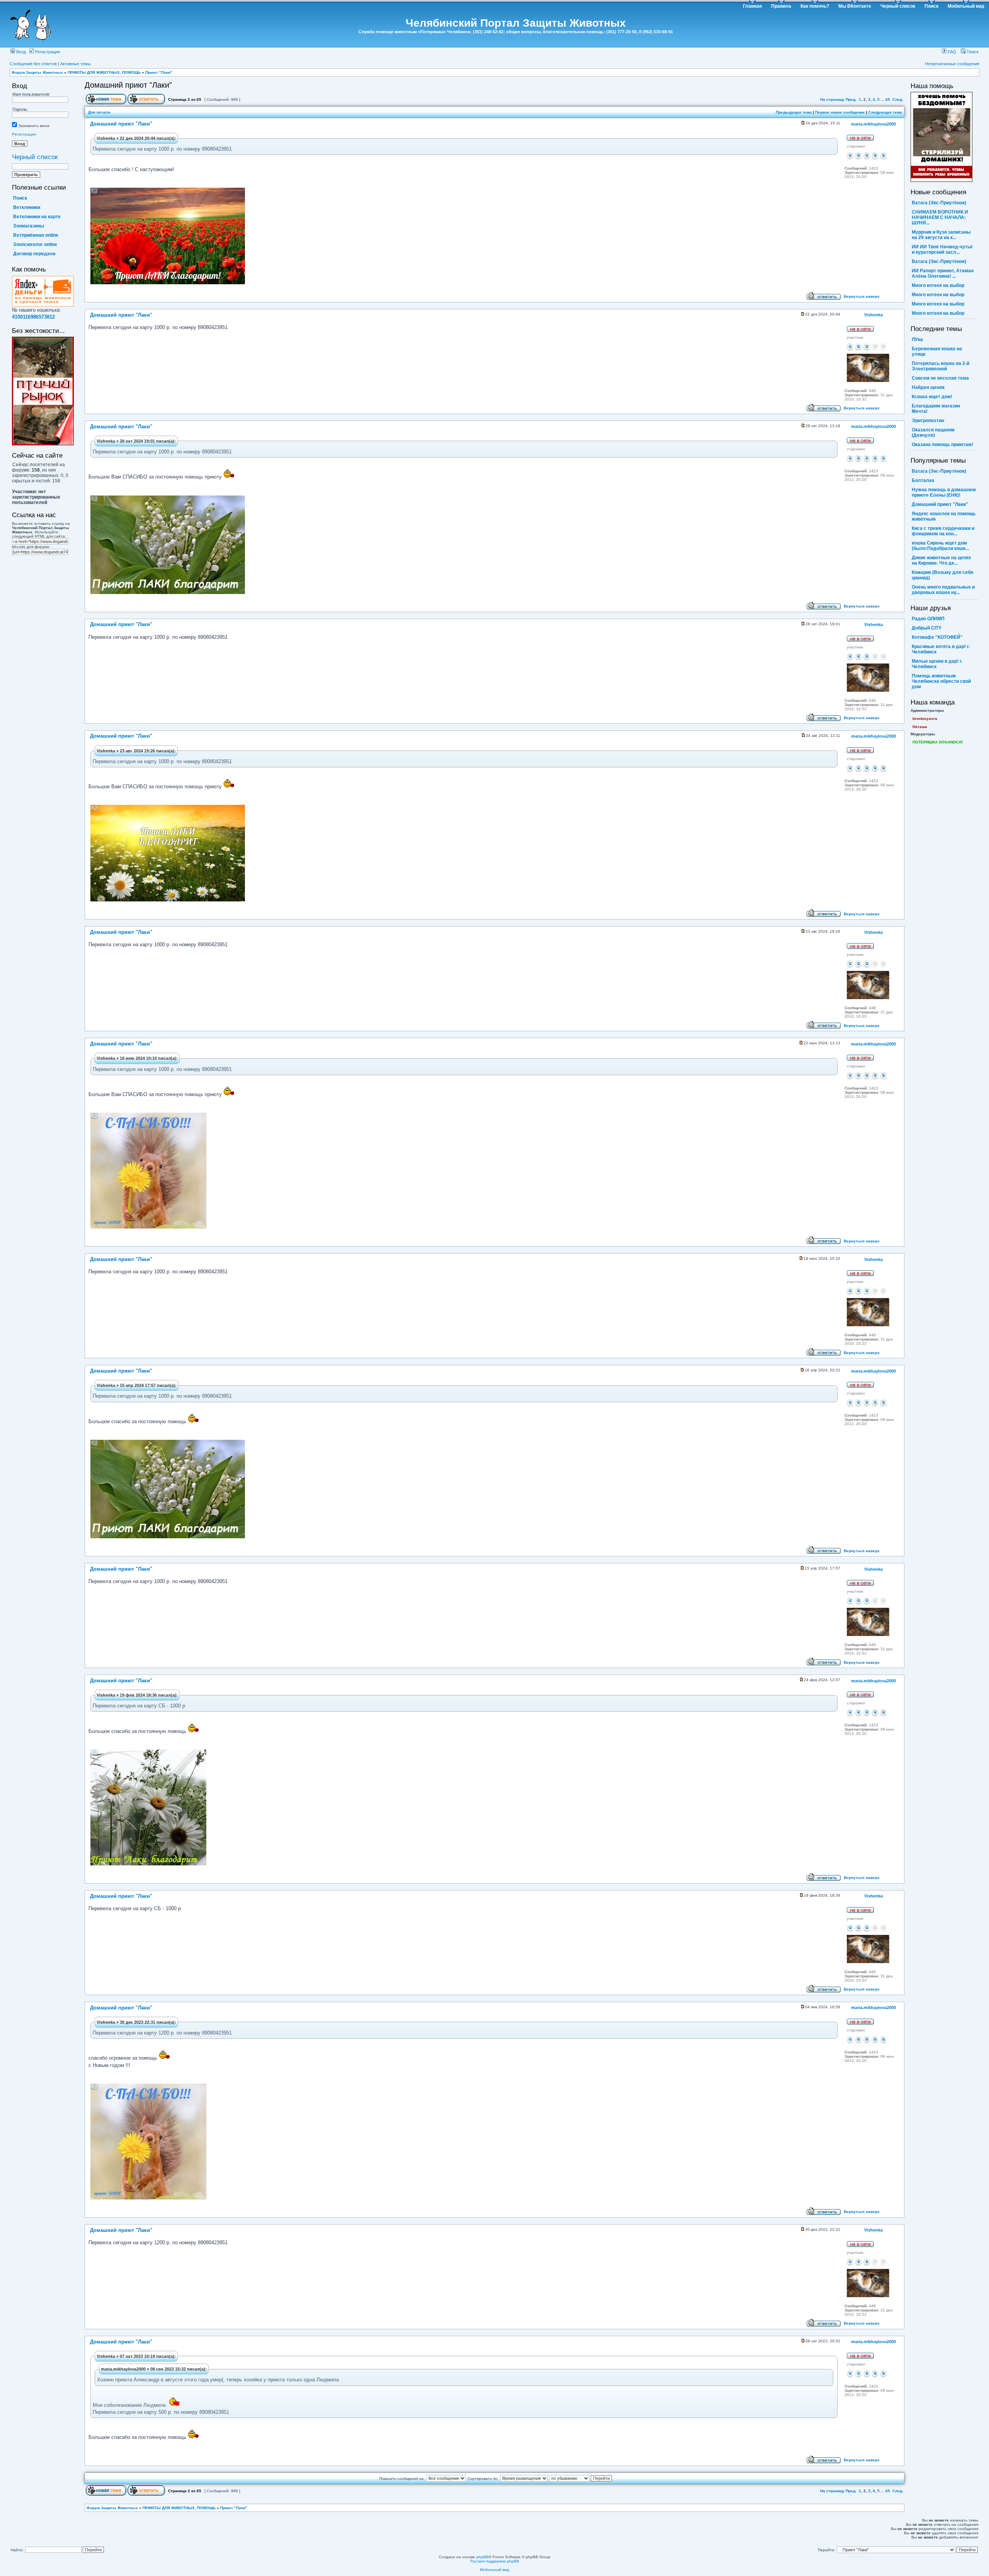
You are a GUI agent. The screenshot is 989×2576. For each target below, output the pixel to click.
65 (888, 99)
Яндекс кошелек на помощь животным (944, 516)
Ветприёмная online (36, 235)
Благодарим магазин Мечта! (936, 409)
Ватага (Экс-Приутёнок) (939, 203)
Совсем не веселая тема (940, 378)
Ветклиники (27, 207)
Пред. (851, 99)
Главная (752, 6)
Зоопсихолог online (35, 244)
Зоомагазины (29, 226)
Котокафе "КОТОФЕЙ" (937, 637)
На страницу (832, 99)
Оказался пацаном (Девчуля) (933, 433)
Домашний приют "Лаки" (128, 85)
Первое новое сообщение (840, 112)
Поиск (931, 6)
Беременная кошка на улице (937, 351)
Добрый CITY (927, 628)
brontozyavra (925, 719)
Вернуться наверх (862, 296)
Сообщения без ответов (33, 64)
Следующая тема (885, 112)
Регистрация (47, 52)
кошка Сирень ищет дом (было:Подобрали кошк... (940, 546)
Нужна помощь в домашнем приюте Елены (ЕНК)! (944, 492)
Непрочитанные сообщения (952, 64)
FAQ (951, 52)
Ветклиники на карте (37, 217)
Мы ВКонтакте (855, 6)
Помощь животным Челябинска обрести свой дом (941, 681)
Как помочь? (815, 6)
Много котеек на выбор (938, 285)
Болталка (923, 480)
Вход (20, 52)
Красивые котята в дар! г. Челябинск (941, 649)
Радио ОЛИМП (928, 619)
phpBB (483, 2557)
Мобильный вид (966, 6)
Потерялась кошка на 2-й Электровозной (941, 366)
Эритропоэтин (928, 421)
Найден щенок (928, 387)
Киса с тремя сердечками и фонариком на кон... (943, 531)
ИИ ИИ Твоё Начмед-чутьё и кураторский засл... (942, 249)
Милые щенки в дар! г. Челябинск (937, 664)
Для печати (99, 112)
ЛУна (917, 339)
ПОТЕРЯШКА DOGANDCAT (938, 742)
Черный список (898, 6)
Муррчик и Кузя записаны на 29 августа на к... (941, 235)
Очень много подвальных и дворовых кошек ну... (943, 590)
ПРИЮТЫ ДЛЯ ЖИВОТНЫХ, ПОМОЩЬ (104, 72)
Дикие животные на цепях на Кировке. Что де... (941, 560)
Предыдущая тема (794, 112)
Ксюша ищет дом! (932, 397)
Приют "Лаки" (159, 72)
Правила (781, 6)
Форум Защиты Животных (37, 72)
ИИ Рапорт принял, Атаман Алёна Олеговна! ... (943, 273)
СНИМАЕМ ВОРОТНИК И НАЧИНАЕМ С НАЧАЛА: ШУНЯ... (940, 217)
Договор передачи (34, 254)
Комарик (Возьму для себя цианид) (942, 575)
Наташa (920, 727)
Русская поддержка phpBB (495, 2561)
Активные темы (76, 64)
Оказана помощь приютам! (942, 445)
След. (898, 99)
